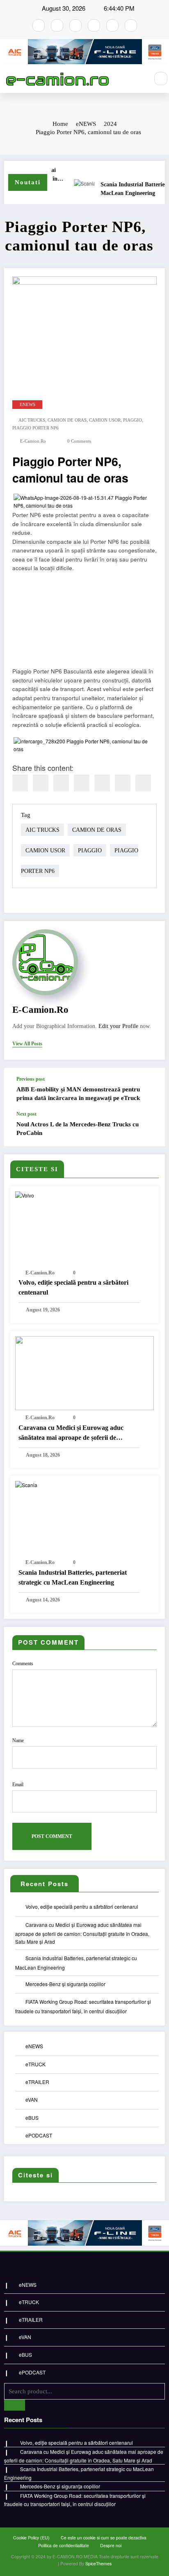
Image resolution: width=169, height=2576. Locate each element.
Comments (23, 1664)
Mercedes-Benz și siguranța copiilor (65, 1984)
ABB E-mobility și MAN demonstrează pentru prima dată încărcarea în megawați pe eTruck (78, 1094)
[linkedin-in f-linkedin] (131, 26)
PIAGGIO (132, 420)
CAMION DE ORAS (67, 420)
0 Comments (79, 441)
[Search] (161, 79)
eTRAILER (37, 2082)
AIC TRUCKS (32, 420)
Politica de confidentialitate (64, 2545)
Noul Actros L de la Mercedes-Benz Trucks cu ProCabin (78, 1129)
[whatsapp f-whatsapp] (112, 26)
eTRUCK (35, 2064)
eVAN (32, 2099)
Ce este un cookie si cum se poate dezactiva (104, 2538)
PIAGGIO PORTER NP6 (35, 428)
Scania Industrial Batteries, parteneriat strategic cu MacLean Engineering (73, 1577)
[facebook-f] (39, 26)
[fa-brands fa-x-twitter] (94, 26)
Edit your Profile (118, 1026)
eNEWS (27, 405)
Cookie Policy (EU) (31, 2538)
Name (18, 1741)
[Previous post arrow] (150, 1089)
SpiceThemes (98, 2563)
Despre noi (111, 2545)
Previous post (31, 1079)
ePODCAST (39, 2135)
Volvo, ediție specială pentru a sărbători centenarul (73, 1287)
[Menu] (138, 79)
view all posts (27, 1044)
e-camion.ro (33, 441)
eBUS (32, 2118)
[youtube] (75, 26)
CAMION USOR (105, 420)
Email (18, 1785)
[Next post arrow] (150, 1128)
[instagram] (57, 26)
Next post (26, 1114)
